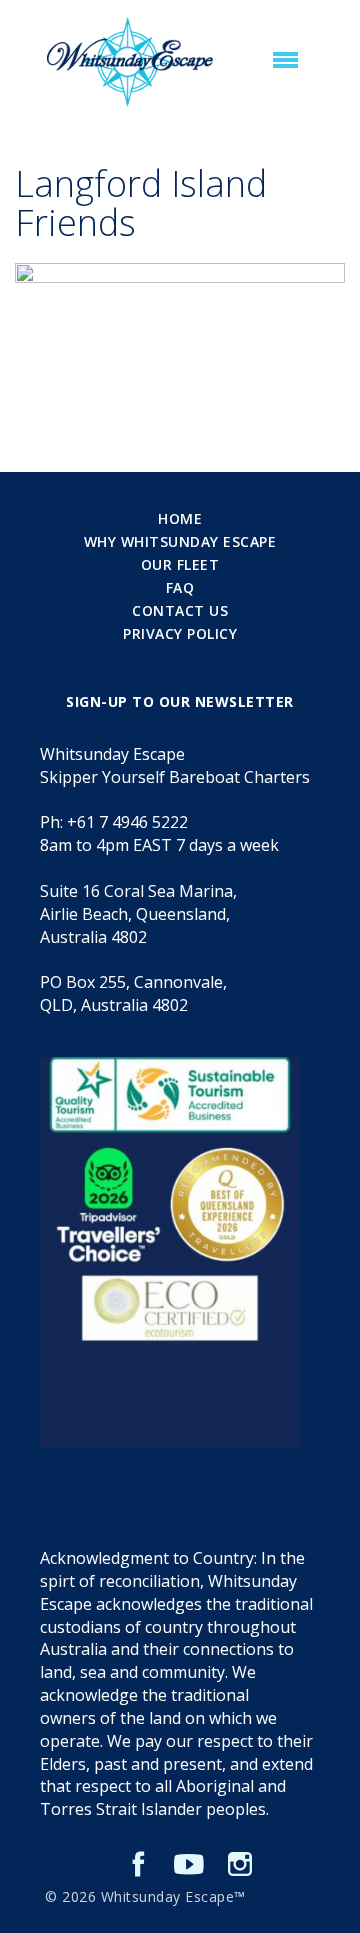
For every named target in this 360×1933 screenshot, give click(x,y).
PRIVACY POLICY (180, 633)
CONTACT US (180, 610)
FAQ (180, 587)
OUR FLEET (180, 564)
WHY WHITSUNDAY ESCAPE (180, 541)
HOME (180, 518)
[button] (285, 61)
